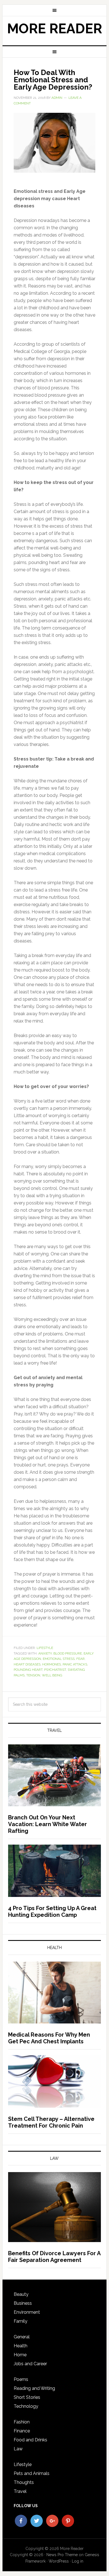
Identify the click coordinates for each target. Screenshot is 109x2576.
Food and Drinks (30, 2440)
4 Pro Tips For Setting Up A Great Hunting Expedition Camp (52, 1911)
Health (21, 2346)
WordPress (59, 2561)
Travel (20, 2491)
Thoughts (24, 2482)
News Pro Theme (62, 2555)
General (22, 2337)
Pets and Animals (32, 2473)
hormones (52, 1664)
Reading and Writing (34, 2388)
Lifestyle (45, 1648)
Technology (26, 2406)
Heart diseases (27, 1664)
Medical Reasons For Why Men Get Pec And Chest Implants (49, 2038)
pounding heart (28, 1670)
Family (21, 2321)
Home (20, 2355)
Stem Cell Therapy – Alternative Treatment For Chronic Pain (51, 2122)
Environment (27, 2312)
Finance (22, 2431)
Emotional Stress (59, 1659)
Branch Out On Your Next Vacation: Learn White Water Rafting (48, 1824)
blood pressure (68, 1653)
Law (18, 2449)
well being (52, 1675)
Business (23, 2303)
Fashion (22, 2422)
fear (80, 1659)
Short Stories (27, 2397)
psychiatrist (55, 1670)
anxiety (45, 1653)
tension (33, 1675)
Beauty (21, 2294)
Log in (78, 2561)
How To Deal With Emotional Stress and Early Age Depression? (53, 80)
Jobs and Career (30, 2364)
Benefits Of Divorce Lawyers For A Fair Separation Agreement (54, 2257)
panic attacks (75, 1664)
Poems (21, 2379)
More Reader (54, 29)
